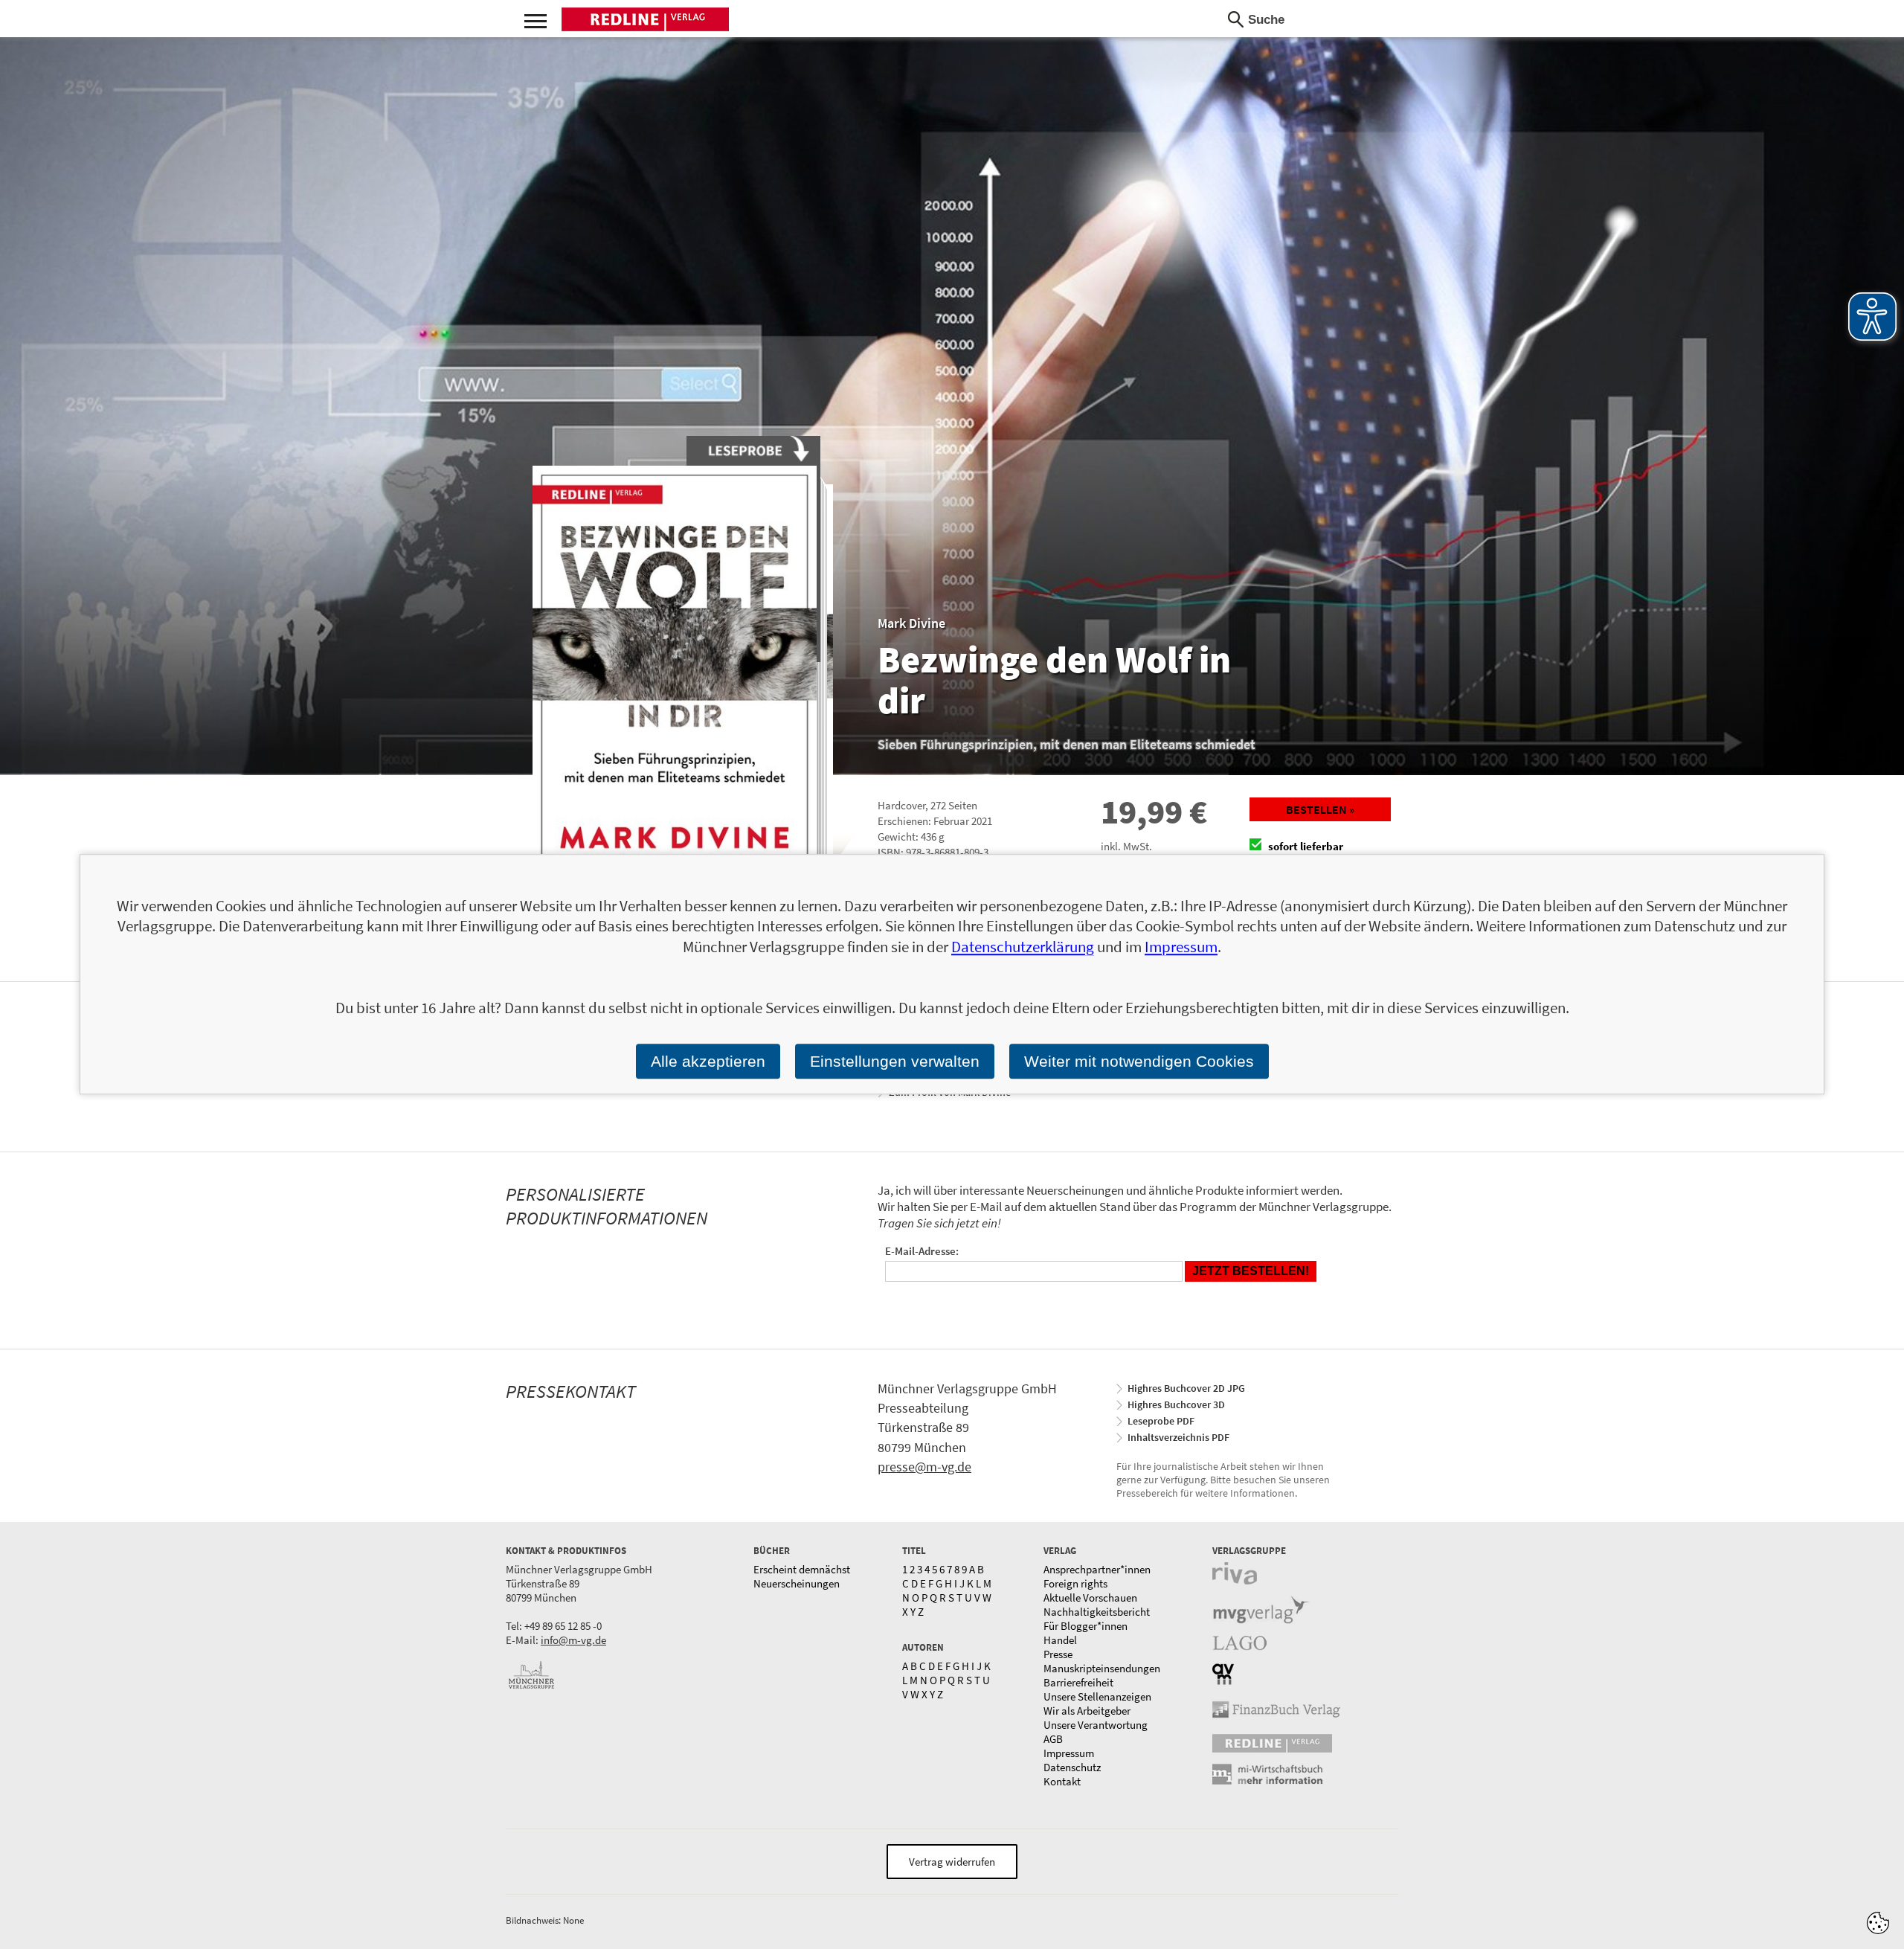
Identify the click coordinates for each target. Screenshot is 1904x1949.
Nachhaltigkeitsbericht (1097, 1612)
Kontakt (1062, 1781)
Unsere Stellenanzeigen (1097, 1696)
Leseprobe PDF (1161, 1421)
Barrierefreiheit (1078, 1682)
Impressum (1069, 1753)
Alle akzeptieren (708, 1061)
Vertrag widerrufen (952, 1862)
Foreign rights (1075, 1583)
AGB (1053, 1739)
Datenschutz (1072, 1767)
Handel (1060, 1640)
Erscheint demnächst (802, 1569)
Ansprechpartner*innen (1097, 1569)
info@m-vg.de (573, 1640)
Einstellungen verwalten (895, 1061)
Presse (1058, 1654)
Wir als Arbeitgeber (1087, 1711)
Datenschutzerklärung (1023, 947)
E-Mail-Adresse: (922, 1251)
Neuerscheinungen (797, 1583)
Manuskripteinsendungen (1102, 1668)
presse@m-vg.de (924, 1467)
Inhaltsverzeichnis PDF (1178, 1437)
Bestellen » (1320, 809)
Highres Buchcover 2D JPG (1186, 1388)
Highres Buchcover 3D (1176, 1404)
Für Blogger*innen (1086, 1626)
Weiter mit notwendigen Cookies (1139, 1061)
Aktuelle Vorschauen (1090, 1598)
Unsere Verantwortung (1096, 1725)
